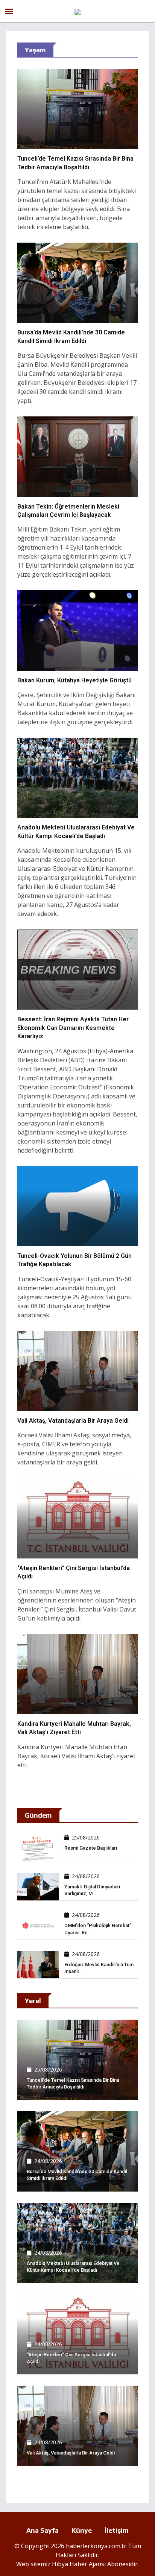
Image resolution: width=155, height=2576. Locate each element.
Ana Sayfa (43, 2530)
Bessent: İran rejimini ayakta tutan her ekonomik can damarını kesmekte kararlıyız (73, 1028)
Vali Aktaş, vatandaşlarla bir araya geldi (73, 1421)
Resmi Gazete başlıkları (91, 1848)
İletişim (117, 2530)
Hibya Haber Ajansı (79, 2564)
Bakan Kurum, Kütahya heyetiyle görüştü (74, 680)
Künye (82, 2530)
